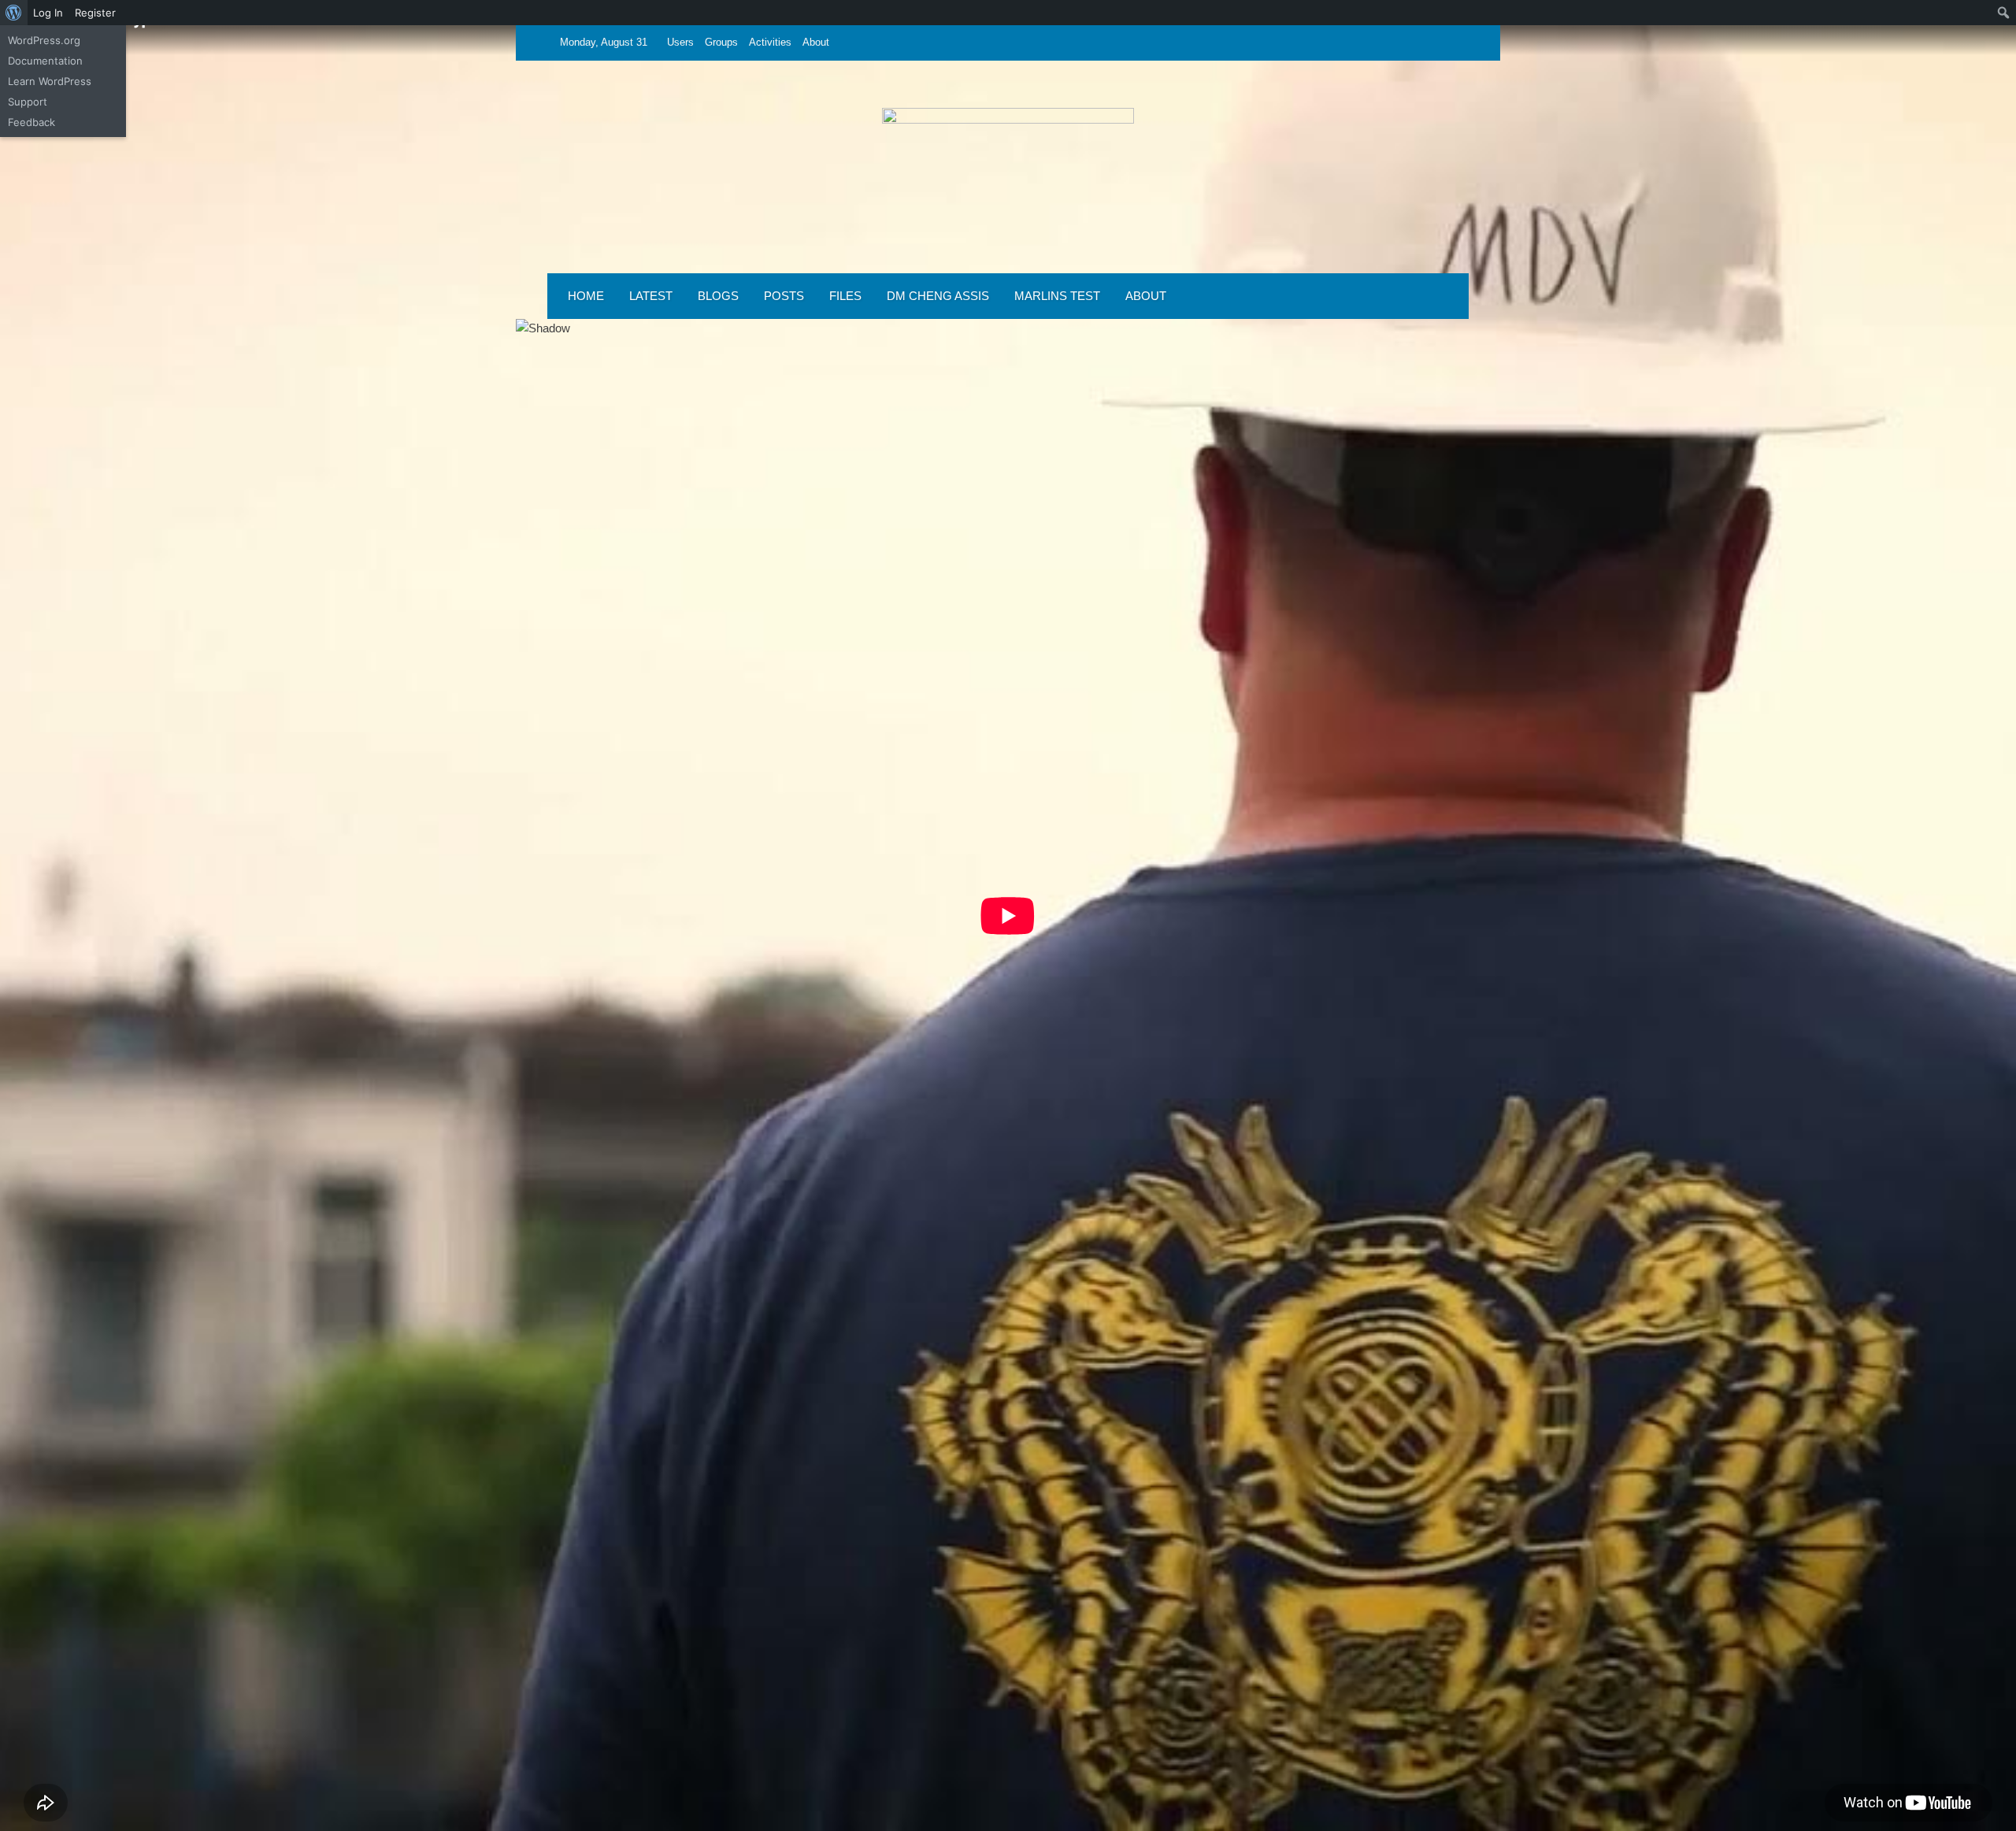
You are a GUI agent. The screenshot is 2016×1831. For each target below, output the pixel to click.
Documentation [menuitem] (45, 61)
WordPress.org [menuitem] (44, 40)
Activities (770, 42)
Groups (721, 42)
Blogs (718, 296)
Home (586, 296)
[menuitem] (14, 13)
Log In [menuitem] (48, 13)
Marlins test (1057, 296)
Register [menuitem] (95, 13)
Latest (651, 296)
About (816, 42)
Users (680, 42)
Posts (784, 296)
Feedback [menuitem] (31, 122)
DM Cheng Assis (938, 296)
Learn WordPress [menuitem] (50, 81)
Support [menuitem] (28, 102)
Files (845, 296)
